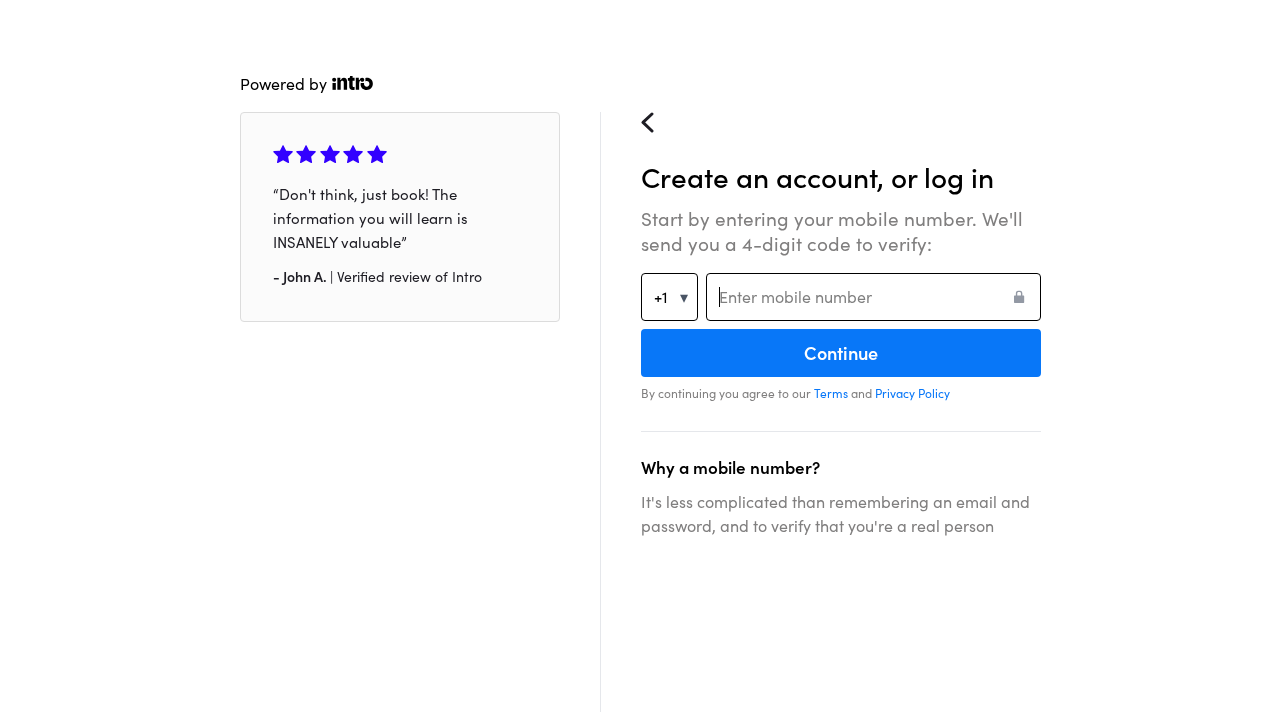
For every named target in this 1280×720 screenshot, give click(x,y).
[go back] (655, 130)
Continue (841, 353)
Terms (831, 393)
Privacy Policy (912, 393)
